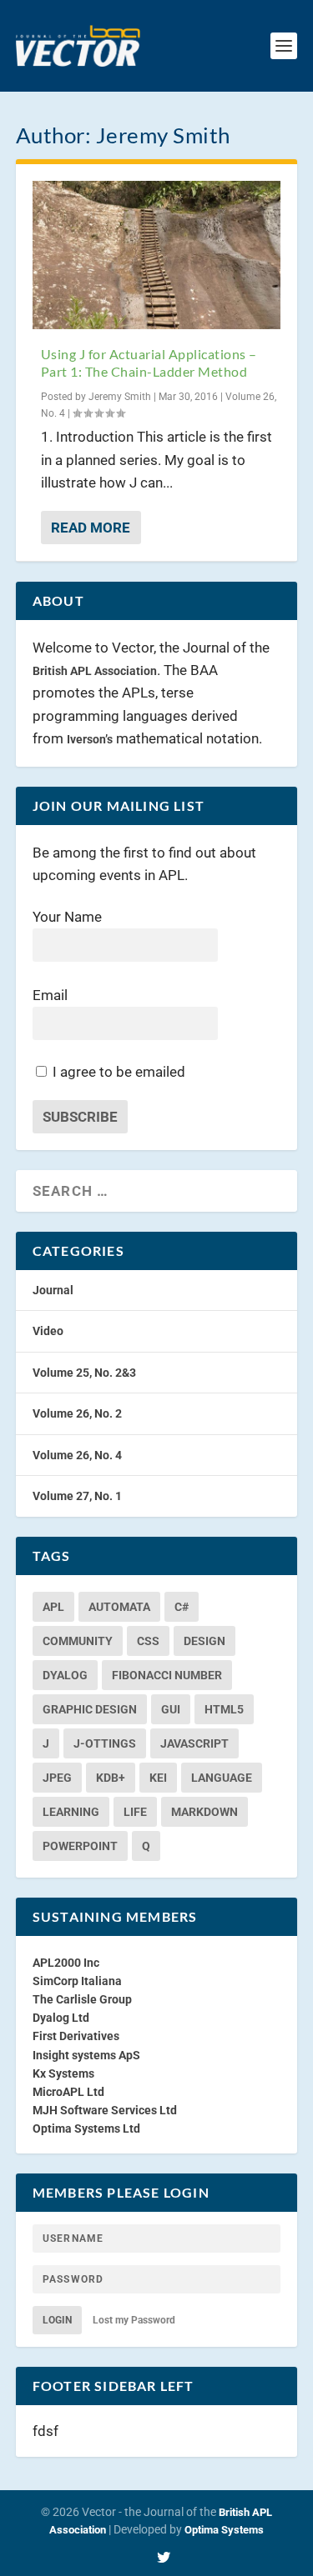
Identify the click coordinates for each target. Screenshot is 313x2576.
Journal (53, 1290)
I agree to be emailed (119, 1072)
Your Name (67, 917)
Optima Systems (224, 2530)
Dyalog (65, 1675)
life (135, 1812)
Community (78, 1641)
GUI (171, 1709)
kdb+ (111, 1778)
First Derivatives (76, 2036)
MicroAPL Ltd (68, 2092)
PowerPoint (80, 1846)
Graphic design (90, 1709)
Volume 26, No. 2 (77, 1413)
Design (204, 1641)
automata (119, 1607)
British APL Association (95, 671)
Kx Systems (63, 2073)
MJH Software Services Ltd (105, 2110)
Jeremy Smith (120, 397)
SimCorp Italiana (77, 1981)
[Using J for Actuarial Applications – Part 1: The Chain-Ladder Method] (157, 255)
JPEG (57, 1778)
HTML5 (224, 1709)
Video (48, 1331)
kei (158, 1778)
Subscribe (80, 1117)
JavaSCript (194, 1743)
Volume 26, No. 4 (77, 1455)
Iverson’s (90, 739)
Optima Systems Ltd (86, 2128)
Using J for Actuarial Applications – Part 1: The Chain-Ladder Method (149, 363)
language (222, 1778)
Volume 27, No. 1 (77, 1496)
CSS (148, 1641)
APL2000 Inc (66, 1963)
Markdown (204, 1812)
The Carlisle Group (82, 1999)
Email (50, 995)
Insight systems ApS (86, 2055)
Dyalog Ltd (61, 2018)
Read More (91, 528)
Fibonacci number (167, 1675)
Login (57, 2320)
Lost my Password (134, 2320)
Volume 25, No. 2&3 (84, 1373)
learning (71, 1812)
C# (182, 1607)
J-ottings (105, 1743)
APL (53, 1607)
